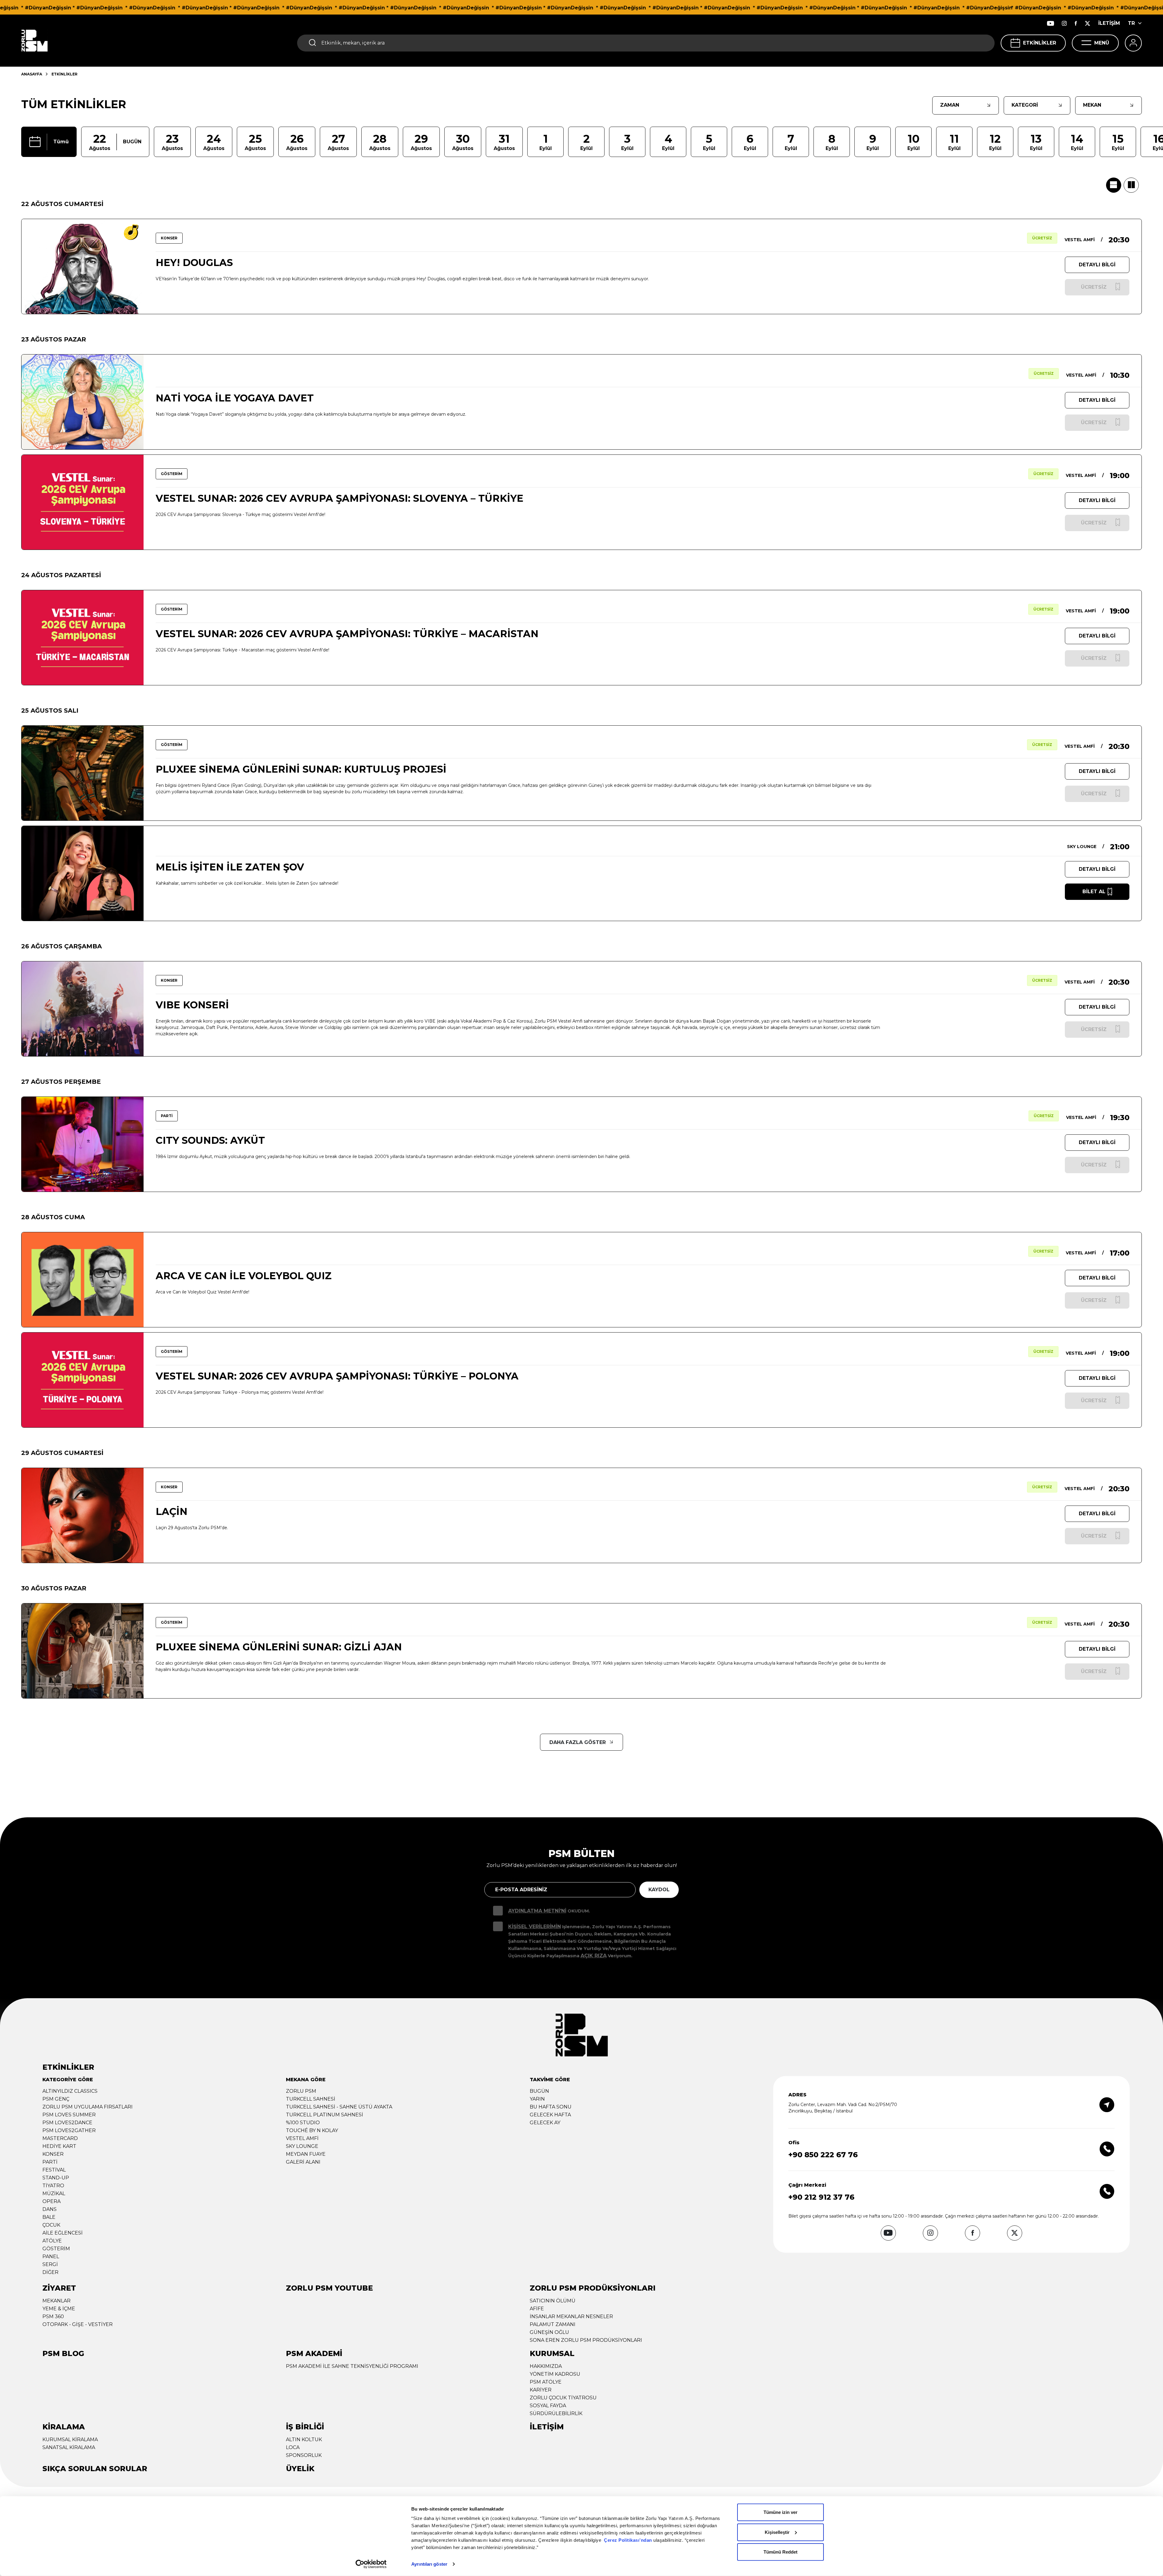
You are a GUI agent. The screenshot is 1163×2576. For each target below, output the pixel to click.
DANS (50, 2209)
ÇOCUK (51, 2225)
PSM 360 (53, 2316)
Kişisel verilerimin (535, 1927)
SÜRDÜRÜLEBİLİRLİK (556, 2413)
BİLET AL (1094, 892)
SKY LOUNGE (302, 2146)
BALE (49, 2217)
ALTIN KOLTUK (304, 2440)
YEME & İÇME (59, 2309)
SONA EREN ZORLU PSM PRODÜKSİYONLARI (586, 2340)
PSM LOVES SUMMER (69, 2115)
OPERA (51, 2201)
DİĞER (50, 2272)
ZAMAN (950, 105)
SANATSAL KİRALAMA (69, 2447)
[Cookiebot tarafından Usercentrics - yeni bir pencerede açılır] (371, 2564)
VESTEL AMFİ (302, 2138)
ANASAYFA (32, 74)
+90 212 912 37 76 (821, 2197)
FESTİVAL (54, 2170)
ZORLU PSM (301, 2091)
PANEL (51, 2256)
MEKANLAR (56, 2301)
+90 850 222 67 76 (823, 2155)
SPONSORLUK (304, 2455)
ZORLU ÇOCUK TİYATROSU (563, 2398)
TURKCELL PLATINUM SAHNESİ (325, 2115)
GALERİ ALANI (303, 2162)
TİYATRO (53, 2186)
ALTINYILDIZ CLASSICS (70, 2091)
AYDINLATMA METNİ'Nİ (537, 1911)
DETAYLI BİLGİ (1097, 265)
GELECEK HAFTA (550, 2115)
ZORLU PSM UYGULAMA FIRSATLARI (88, 2107)
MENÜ (1102, 43)
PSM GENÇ (56, 2099)
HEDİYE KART (59, 2146)
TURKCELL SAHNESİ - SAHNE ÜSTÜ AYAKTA (339, 2107)
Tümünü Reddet (780, 2552)
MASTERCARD (60, 2138)
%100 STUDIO (303, 2123)
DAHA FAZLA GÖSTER (578, 1742)
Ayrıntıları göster (429, 2564)
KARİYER (541, 2390)
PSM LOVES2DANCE (67, 2123)
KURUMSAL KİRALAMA (70, 2440)
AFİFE (537, 2309)
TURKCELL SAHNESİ (311, 2099)
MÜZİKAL (54, 2193)
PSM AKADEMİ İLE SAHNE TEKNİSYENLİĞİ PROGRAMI (352, 2366)
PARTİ (50, 2162)
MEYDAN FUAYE (306, 2154)
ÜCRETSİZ (1042, 238)
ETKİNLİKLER (1040, 43)
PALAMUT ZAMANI (553, 2324)
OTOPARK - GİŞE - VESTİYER (78, 2324)
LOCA (293, 2447)
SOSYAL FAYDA (548, 2406)
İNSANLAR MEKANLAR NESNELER (571, 2316)
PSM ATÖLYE (546, 2382)
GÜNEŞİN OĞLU (549, 2332)
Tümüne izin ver (780, 2512)
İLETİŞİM (1109, 23)
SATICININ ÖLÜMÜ (553, 2301)
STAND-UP (56, 2178)
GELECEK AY (545, 2123)
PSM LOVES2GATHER (69, 2130)
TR (1131, 23)
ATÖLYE (52, 2241)
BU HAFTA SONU (551, 2107)
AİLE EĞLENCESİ (63, 2233)
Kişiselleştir (777, 2532)
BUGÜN (539, 2091)
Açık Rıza (594, 1956)
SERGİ (50, 2264)
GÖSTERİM (56, 2249)
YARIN (537, 2099)
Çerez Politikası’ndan (628, 2540)
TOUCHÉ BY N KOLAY (312, 2130)
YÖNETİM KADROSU (555, 2374)
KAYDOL (659, 1890)
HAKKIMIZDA (546, 2366)
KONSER (53, 2154)
